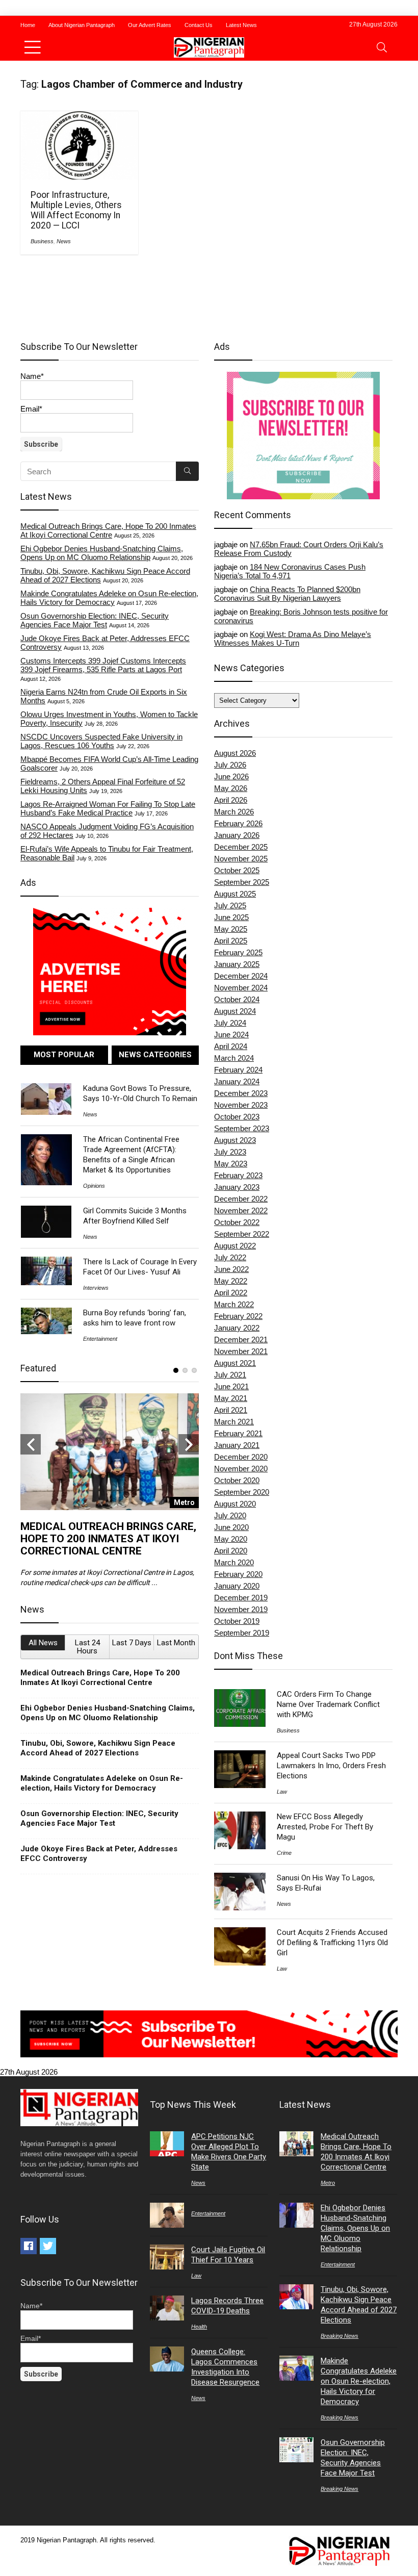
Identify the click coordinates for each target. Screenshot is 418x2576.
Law (282, 1792)
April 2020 (231, 1551)
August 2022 (235, 1246)
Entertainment (100, 1339)
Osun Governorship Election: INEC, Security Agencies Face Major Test (95, 620)
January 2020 (237, 1586)
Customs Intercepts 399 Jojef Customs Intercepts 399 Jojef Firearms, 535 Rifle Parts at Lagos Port (103, 665)
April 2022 (231, 1293)
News (64, 241)
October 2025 (237, 870)
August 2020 (235, 1504)
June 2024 (231, 1035)
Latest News (241, 25)
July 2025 (230, 906)
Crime (284, 1853)
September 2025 (242, 882)
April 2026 (231, 800)
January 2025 (237, 964)
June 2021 (231, 1386)
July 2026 (230, 765)
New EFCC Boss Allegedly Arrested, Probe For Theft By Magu (325, 1827)
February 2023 (238, 1175)
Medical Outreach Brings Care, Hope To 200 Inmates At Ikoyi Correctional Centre (108, 530)
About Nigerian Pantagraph (82, 25)
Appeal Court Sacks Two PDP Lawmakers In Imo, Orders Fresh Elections (331, 1766)
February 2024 (238, 1070)
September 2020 (242, 1492)
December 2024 (241, 976)
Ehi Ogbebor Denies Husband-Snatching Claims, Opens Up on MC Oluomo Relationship (102, 553)
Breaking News (339, 2336)
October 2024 (237, 999)
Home (28, 25)
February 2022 (238, 1316)
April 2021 (231, 1410)
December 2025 (241, 847)
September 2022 (242, 1234)
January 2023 (237, 1187)
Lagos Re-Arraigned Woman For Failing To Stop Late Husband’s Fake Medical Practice (108, 808)
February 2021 (238, 1433)
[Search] (382, 47)
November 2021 (241, 1351)
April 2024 (231, 1046)
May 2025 (231, 929)
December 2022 (241, 1199)
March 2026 (234, 812)
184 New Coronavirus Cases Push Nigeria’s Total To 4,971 (290, 571)
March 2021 (234, 1422)
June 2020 (231, 1527)
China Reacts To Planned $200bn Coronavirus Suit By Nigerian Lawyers (287, 594)
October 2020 (237, 1480)
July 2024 (230, 1023)
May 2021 (231, 1398)
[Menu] (33, 47)
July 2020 (230, 1515)
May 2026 (231, 788)
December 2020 (241, 1457)
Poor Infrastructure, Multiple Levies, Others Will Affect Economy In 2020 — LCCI (76, 210)
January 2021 (237, 1445)
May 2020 (231, 1539)
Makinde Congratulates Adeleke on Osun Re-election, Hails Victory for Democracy (109, 598)
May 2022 (231, 1281)
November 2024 (241, 988)
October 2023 (237, 1117)
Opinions (94, 1186)
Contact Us (199, 25)
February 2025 (238, 952)
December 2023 (241, 1093)
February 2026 (238, 823)
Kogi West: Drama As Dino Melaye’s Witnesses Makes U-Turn (293, 639)
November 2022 (241, 1210)
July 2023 (230, 1152)
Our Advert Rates (150, 25)
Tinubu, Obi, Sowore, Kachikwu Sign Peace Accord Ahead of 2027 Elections (98, 1748)
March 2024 (234, 1058)
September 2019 (242, 1633)
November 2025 (241, 859)
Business (42, 241)
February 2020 (238, 1574)
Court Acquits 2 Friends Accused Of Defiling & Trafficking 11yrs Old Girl (332, 1943)
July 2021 (230, 1375)
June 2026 (231, 776)
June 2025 (231, 917)
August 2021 (235, 1363)
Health (199, 2327)
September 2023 (242, 1128)
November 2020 (241, 1469)
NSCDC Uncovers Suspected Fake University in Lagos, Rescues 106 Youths (101, 741)
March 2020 (234, 1562)
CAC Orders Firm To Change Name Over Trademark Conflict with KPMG (328, 1704)
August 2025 (235, 894)
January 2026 (237, 835)
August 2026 (235, 753)
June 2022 (231, 1269)
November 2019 (241, 1609)
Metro (328, 2183)
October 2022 (237, 1222)
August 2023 (235, 1140)
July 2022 (230, 1257)
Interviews (96, 1288)
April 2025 (231, 941)
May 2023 (231, 1164)
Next (189, 1444)
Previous (31, 1444)
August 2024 (235, 1011)
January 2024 (237, 1081)
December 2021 (241, 1340)
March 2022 (234, 1304)
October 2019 (237, 1621)
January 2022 (237, 1328)
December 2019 (241, 1598)
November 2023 (241, 1105)
